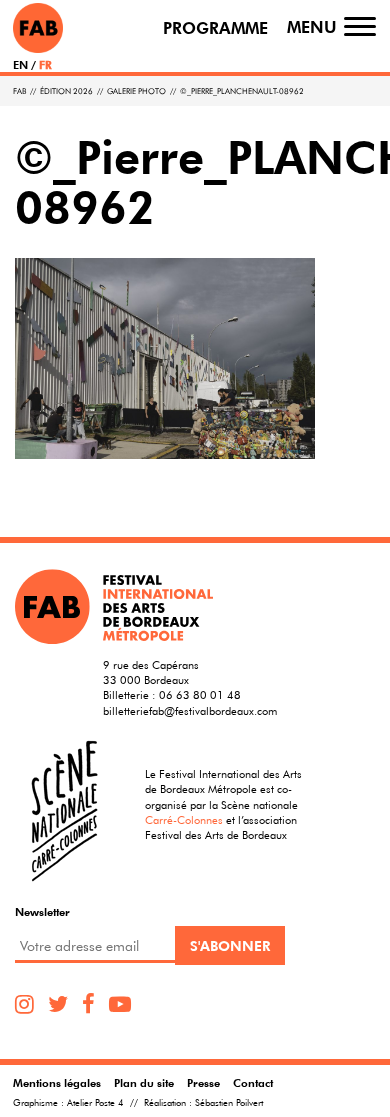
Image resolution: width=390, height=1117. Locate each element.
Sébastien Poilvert (229, 1103)
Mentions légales (57, 1082)
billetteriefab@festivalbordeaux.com (190, 710)
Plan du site (144, 1082)
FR (45, 64)
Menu (312, 27)
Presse (203, 1082)
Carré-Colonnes (184, 819)
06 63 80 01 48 (200, 694)
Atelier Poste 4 (95, 1103)
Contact (253, 1082)
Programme (215, 28)
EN (20, 64)
